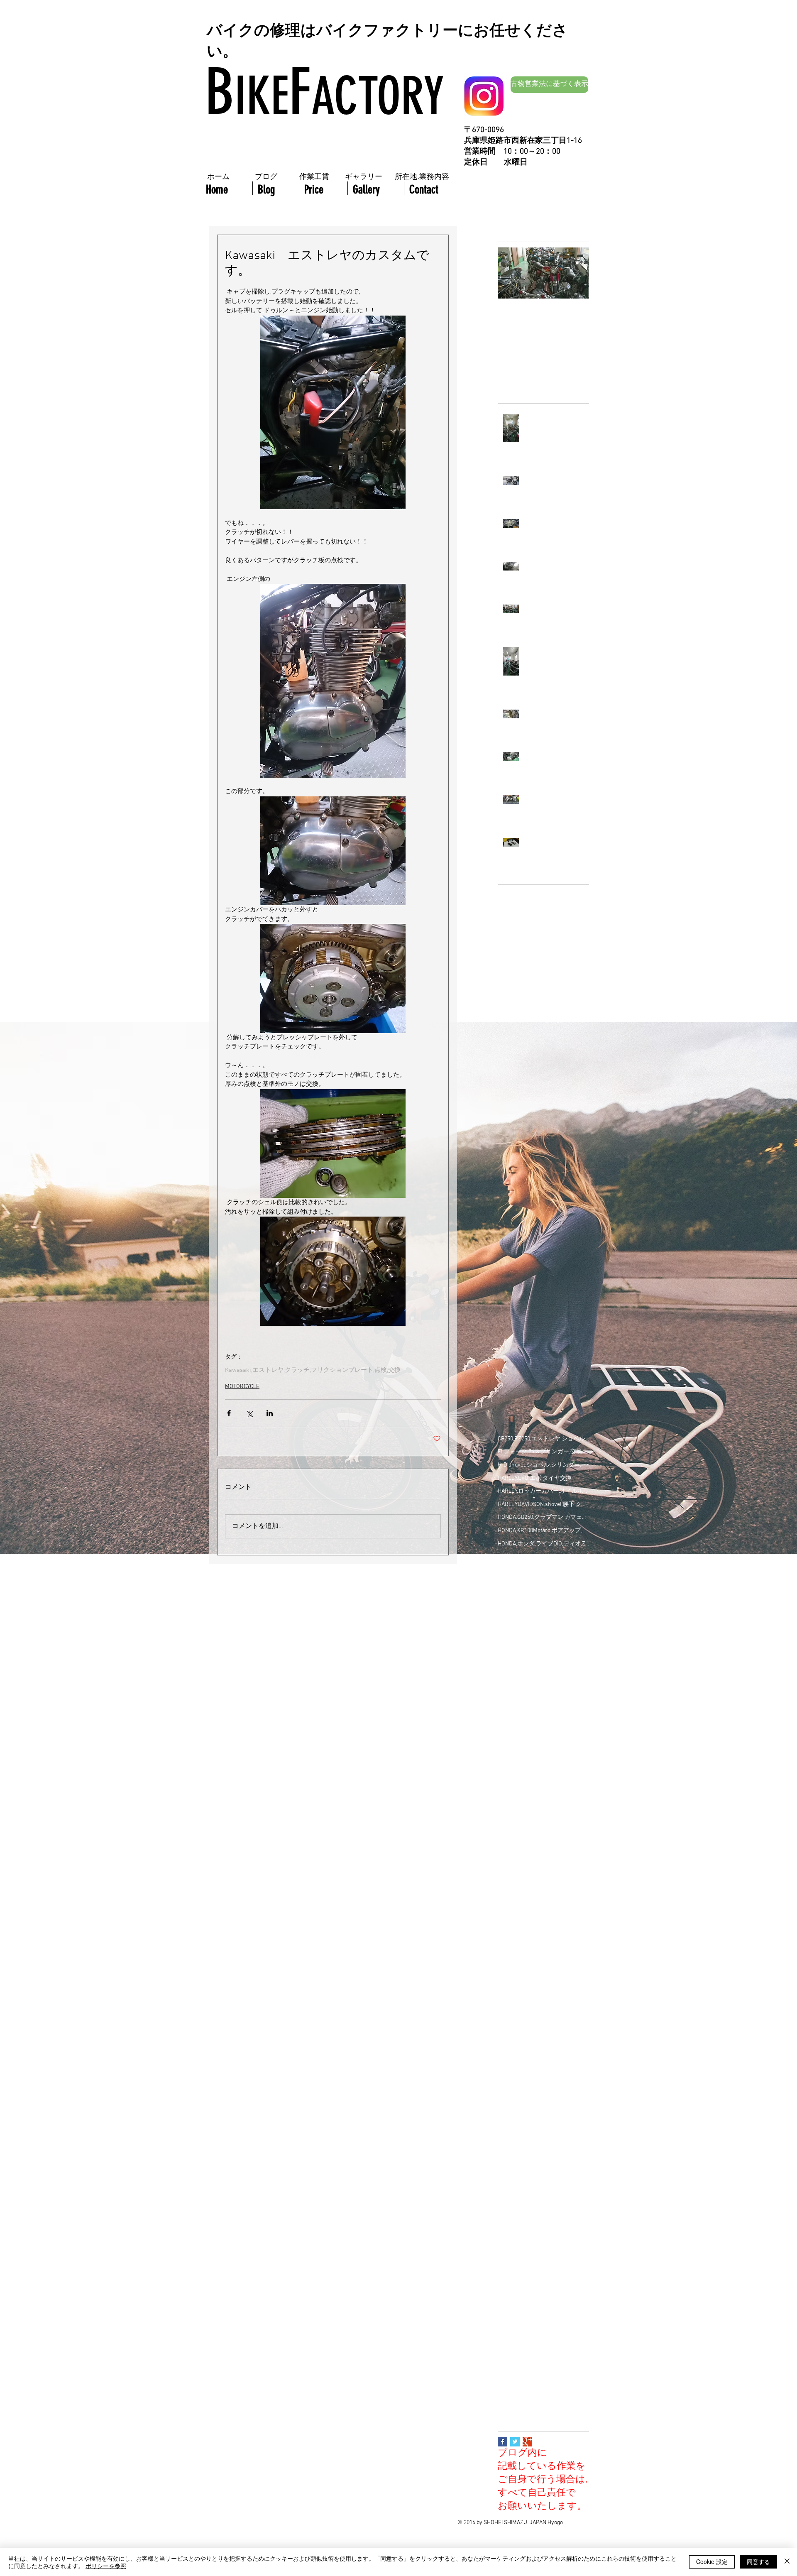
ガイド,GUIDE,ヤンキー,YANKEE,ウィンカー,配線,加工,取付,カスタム (543, 1885)
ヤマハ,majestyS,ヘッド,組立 (534, 2344)
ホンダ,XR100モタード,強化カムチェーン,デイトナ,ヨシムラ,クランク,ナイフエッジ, (543, 2160)
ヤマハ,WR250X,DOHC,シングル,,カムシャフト (543, 2239)
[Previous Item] (511, 273)
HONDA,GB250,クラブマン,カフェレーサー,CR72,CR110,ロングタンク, (543, 1517)
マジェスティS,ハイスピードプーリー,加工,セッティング (543, 2200)
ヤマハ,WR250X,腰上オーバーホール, (543, 2331)
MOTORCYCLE (242, 1387)
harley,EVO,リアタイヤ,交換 (533, 1714)
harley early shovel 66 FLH (531, 1675)
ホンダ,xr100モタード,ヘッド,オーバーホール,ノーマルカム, (543, 2173)
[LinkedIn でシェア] (270, 1413)
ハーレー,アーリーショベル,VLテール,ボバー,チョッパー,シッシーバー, (543, 1950)
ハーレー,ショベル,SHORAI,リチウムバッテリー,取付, (543, 1990)
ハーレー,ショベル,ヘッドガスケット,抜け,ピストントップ (543, 2029)
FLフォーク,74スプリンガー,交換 (540, 1452)
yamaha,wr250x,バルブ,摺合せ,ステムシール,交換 (543, 1793)
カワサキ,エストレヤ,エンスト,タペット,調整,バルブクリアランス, (543, 1845)
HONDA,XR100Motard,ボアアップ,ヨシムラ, (543, 1531)
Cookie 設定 (712, 2561)
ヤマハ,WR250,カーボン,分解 (534, 2226)
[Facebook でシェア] (229, 1413)
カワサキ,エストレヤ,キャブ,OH (538, 1859)
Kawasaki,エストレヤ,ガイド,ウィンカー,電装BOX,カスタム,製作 (543, 1583)
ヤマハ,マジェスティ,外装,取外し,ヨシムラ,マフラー (543, 2396)
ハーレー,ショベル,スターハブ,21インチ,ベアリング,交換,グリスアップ (543, 2016)
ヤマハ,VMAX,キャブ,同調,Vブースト (543, 2213)
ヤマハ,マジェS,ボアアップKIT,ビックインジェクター (543, 2384)
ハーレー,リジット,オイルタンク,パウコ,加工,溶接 (543, 2095)
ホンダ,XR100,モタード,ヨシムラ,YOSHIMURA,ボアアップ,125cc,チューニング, (543, 2147)
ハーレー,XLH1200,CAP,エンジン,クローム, (543, 1911)
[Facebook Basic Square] (502, 2442)
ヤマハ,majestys (518, 2357)
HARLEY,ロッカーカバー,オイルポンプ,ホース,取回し (543, 1491)
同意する (758, 2561)
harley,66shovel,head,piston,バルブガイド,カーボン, (543, 1688)
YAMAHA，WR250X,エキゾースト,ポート (543, 1662)
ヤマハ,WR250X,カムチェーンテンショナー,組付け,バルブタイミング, (543, 2252)
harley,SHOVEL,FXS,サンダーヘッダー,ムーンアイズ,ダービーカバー (543, 1728)
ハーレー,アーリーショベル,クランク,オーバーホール (543, 1964)
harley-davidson (518, 1780)
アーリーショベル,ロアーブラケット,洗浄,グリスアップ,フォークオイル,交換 (543, 1819)
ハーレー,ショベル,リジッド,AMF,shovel (543, 2056)
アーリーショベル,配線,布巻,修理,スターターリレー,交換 (543, 1833)
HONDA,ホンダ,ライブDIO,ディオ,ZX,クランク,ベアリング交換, (543, 1544)
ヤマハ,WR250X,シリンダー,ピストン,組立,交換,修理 (543, 2278)
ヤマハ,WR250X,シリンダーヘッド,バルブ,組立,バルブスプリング (543, 2291)
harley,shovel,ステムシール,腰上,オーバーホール (543, 1767)
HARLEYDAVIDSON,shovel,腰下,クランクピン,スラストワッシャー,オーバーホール (543, 1505)
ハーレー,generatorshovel (531, 1937)
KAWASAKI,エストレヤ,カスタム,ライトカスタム (543, 1557)
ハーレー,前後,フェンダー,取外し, (541, 2108)
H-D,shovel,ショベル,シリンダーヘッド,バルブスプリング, (543, 1465)
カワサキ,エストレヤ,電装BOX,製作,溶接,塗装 (543, 1872)
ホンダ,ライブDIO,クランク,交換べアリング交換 (543, 2187)
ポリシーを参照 (106, 2566)
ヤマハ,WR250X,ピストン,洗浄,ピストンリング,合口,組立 (543, 2305)
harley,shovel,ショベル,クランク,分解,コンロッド (543, 1754)
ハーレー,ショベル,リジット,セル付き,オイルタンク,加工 (543, 2042)
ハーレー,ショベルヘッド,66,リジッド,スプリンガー (543, 2068)
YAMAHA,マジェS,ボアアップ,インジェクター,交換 (543, 1649)
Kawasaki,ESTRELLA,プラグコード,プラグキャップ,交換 (543, 1570)
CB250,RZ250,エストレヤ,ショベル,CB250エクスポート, (543, 1439)
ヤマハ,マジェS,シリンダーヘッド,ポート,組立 (543, 2370)
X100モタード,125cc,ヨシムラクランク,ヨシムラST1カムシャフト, (543, 1610)
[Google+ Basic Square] (527, 2442)
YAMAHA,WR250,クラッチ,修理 (536, 1622)
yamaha (553, 1780)
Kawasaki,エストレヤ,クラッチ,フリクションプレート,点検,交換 (313, 1370)
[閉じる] (787, 2562)
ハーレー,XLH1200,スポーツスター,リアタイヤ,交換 (543, 1924)
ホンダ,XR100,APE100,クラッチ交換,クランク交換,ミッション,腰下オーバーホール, (543, 2121)
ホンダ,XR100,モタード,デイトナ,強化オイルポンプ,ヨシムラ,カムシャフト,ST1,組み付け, (543, 2134)
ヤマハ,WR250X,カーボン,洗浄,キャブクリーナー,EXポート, (543, 2265)
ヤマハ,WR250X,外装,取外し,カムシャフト (543, 2318)
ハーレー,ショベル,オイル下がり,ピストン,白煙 (543, 2003)
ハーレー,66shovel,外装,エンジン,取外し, (543, 1898)
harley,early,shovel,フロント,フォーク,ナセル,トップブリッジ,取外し (543, 1740)
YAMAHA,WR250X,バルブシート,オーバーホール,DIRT (543, 1636)
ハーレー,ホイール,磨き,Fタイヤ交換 (543, 2082)
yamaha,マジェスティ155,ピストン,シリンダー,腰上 (543, 1806)
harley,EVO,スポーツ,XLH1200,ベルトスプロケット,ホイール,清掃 (543, 1701)
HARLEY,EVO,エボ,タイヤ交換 (535, 1478)
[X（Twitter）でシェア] (249, 1413)
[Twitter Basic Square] (515, 2442)
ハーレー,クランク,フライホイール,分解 (543, 1977)
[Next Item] (576, 273)
